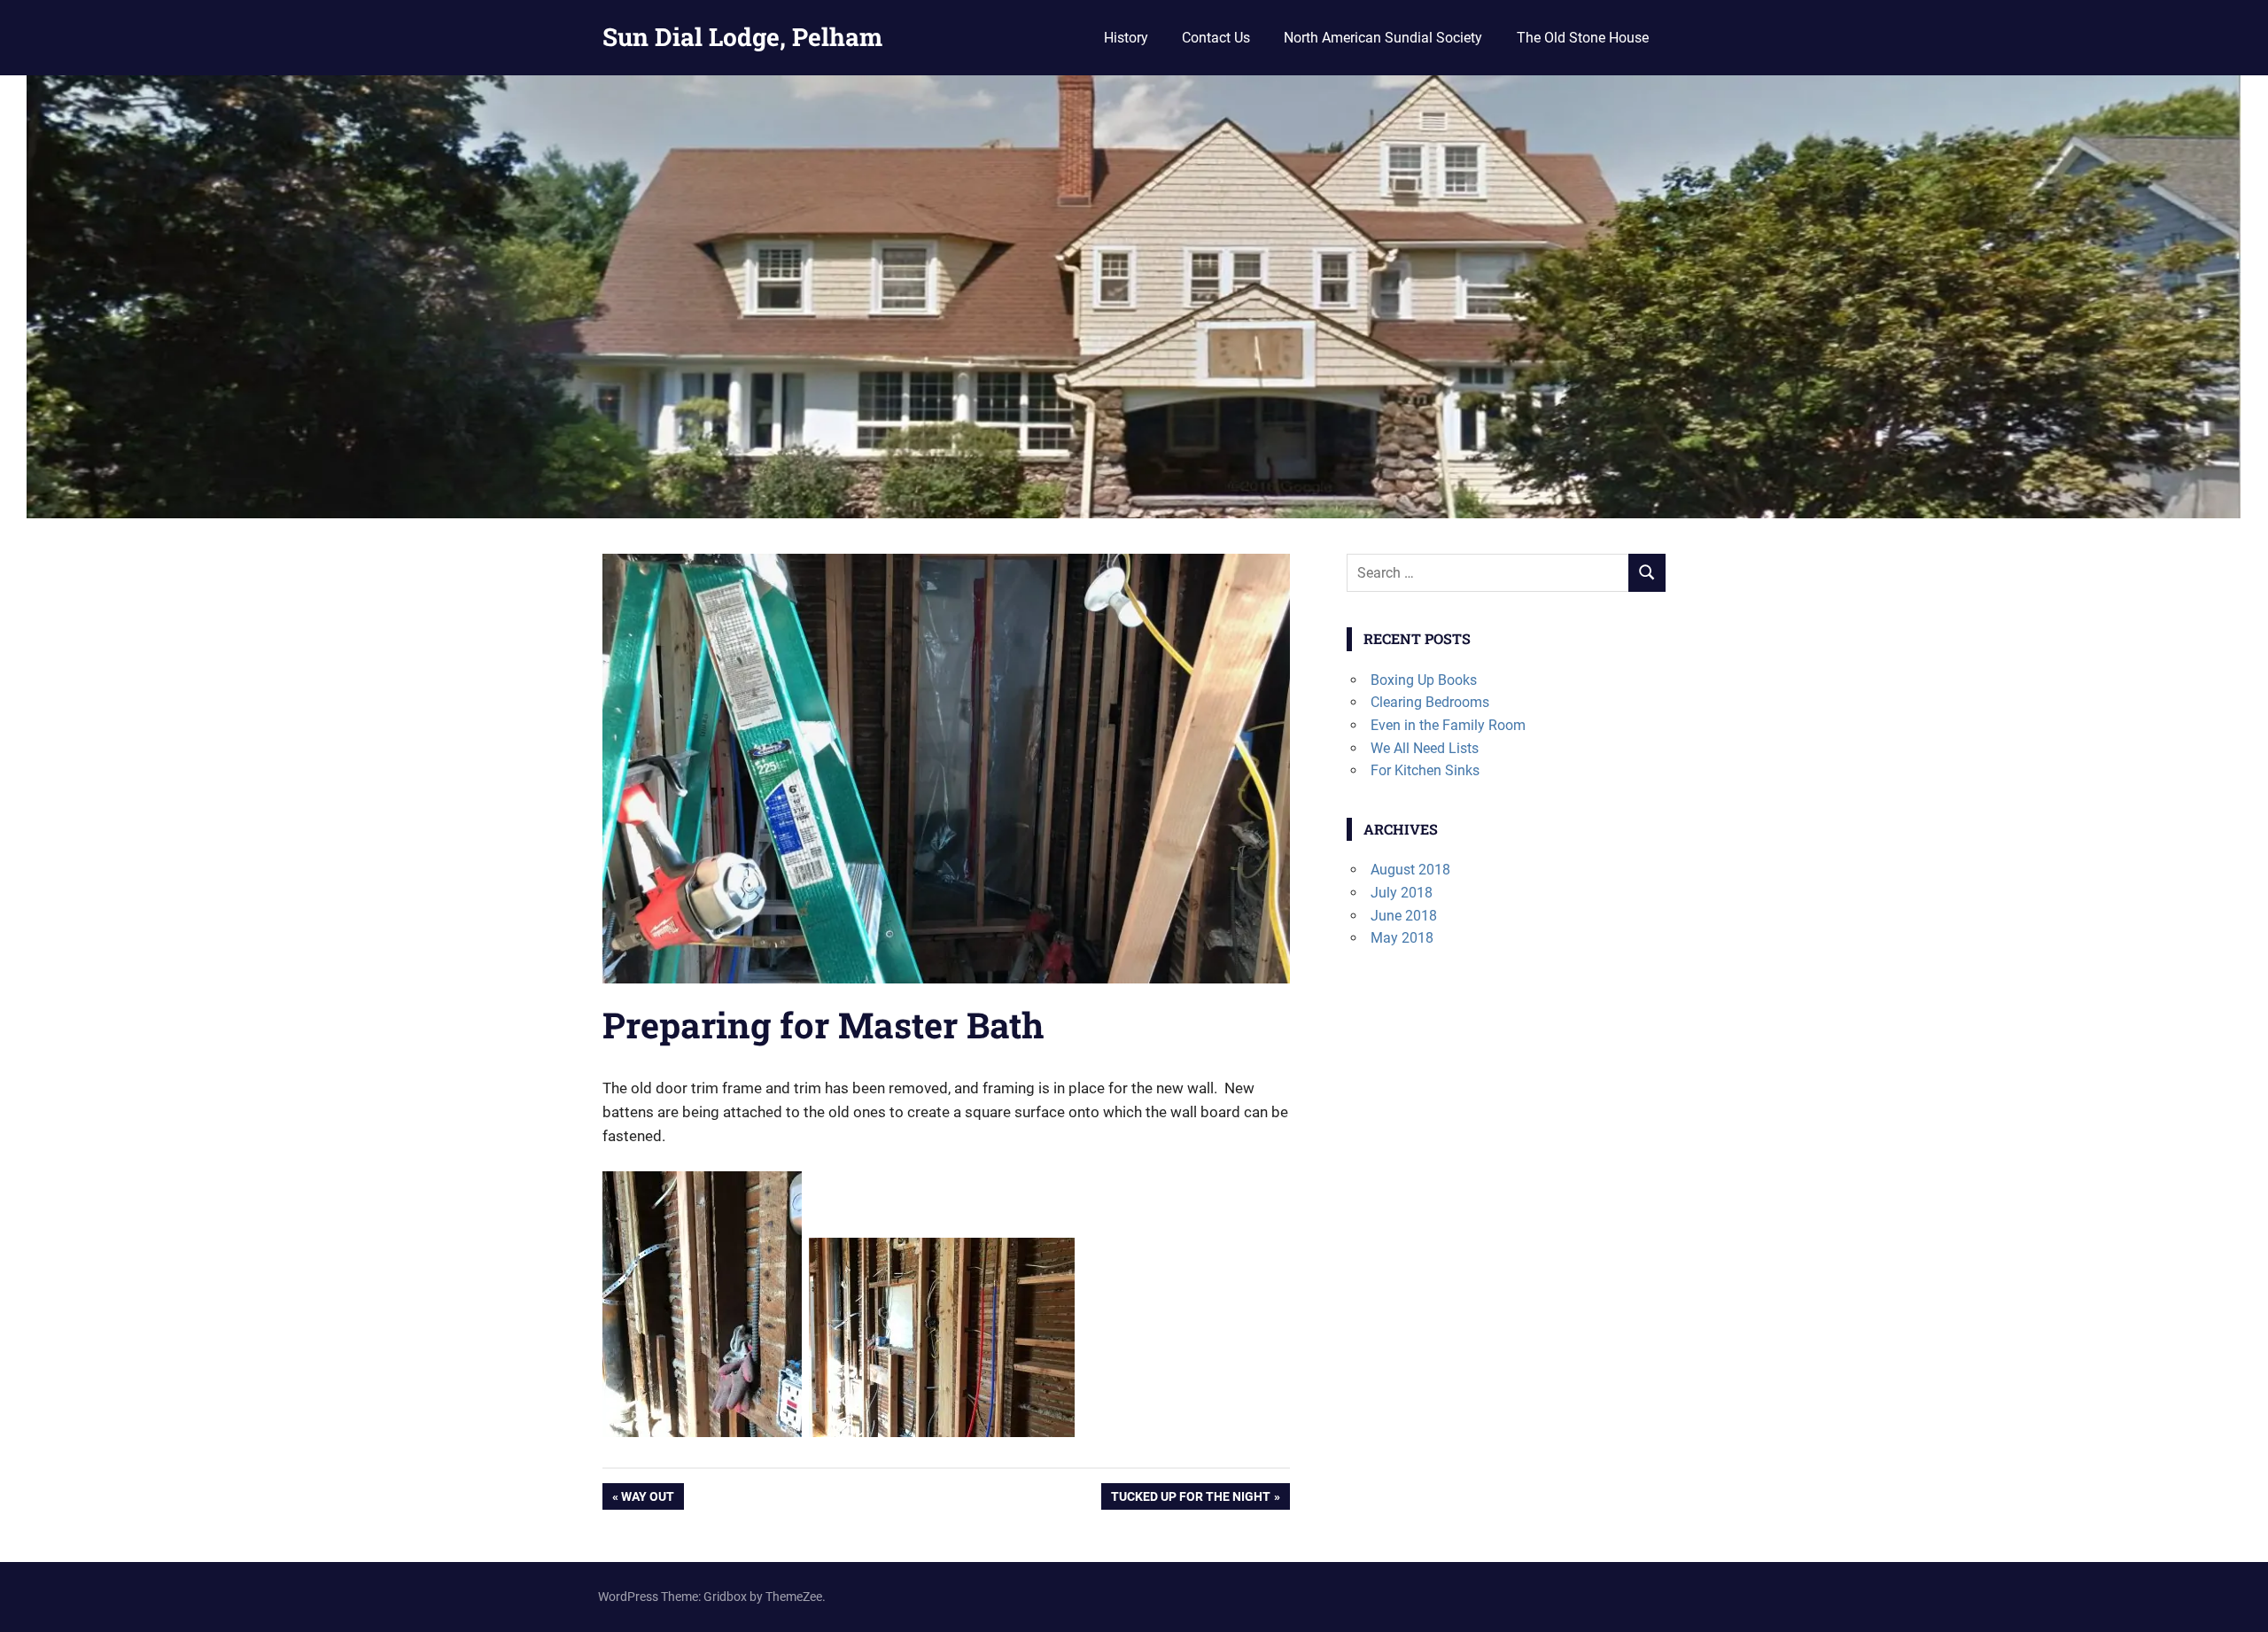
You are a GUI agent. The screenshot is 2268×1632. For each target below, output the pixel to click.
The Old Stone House (1583, 38)
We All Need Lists (1425, 748)
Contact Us (1216, 38)
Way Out (650, 1500)
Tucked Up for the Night (1190, 1500)
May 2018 (1402, 938)
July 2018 (1402, 893)
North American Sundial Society (1383, 38)
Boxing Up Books (1424, 680)
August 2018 (1410, 870)
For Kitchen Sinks (1425, 770)
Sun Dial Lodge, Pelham (742, 37)
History (1126, 38)
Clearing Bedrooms (1430, 702)
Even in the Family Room (1448, 725)
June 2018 (1404, 916)
